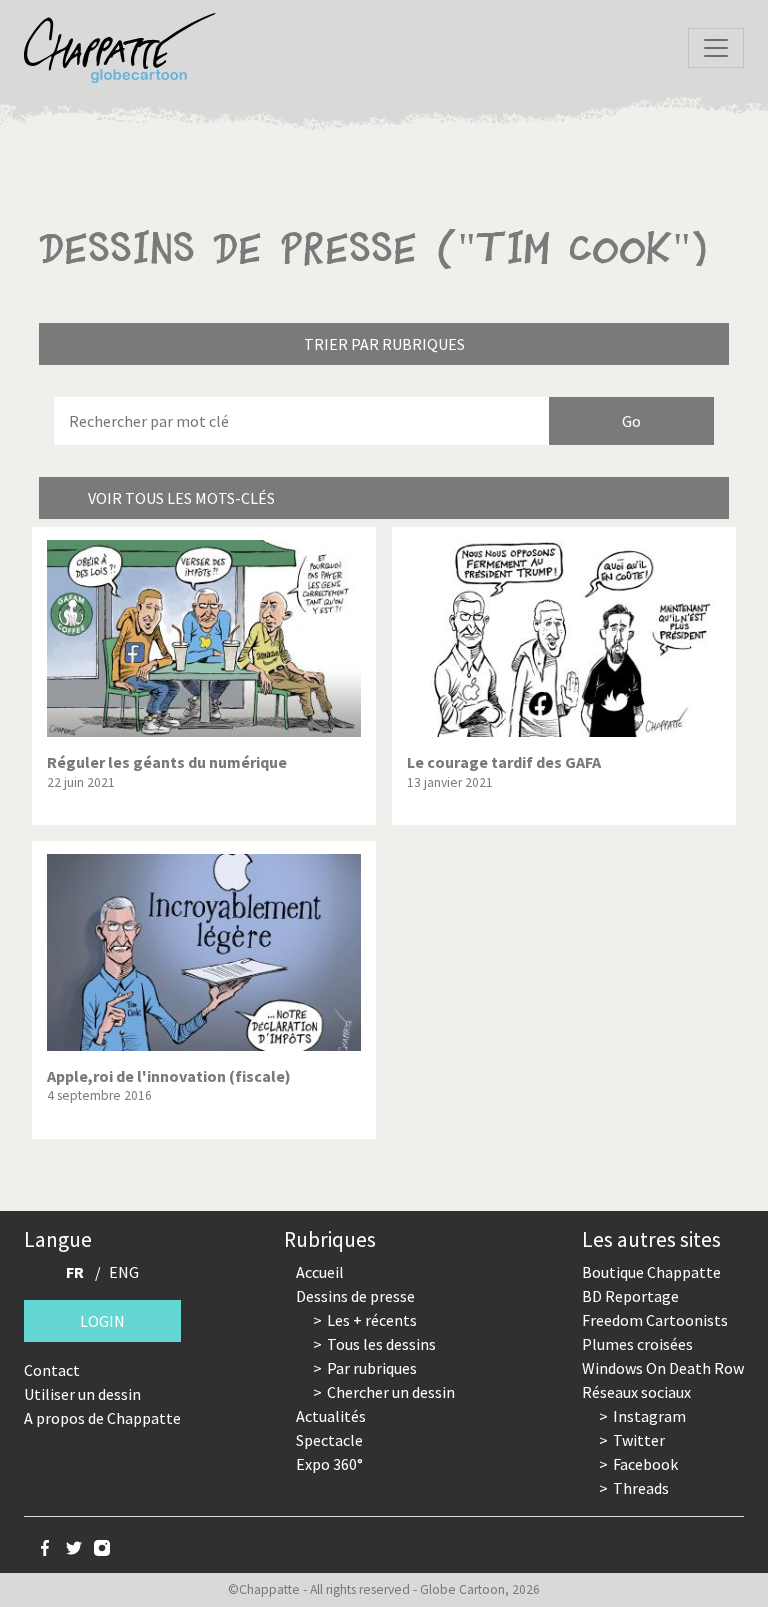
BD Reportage (630, 1296)
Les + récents (372, 1320)
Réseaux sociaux (636, 1392)
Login (102, 1321)
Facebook (645, 1464)
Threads (641, 1488)
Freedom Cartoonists (655, 1320)
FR (75, 1272)
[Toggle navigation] (716, 48)
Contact (52, 1370)
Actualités (331, 1416)
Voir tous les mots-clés (181, 498)
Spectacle (329, 1440)
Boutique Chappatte (651, 1272)
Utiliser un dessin (82, 1394)
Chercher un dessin (391, 1392)
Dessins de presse (355, 1296)
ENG (124, 1272)
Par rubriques (372, 1368)
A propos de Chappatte (102, 1418)
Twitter (639, 1440)
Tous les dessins (381, 1344)
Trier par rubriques (384, 344)
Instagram (649, 1416)
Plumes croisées (637, 1344)
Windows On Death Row (663, 1368)
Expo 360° (329, 1464)
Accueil (320, 1272)
